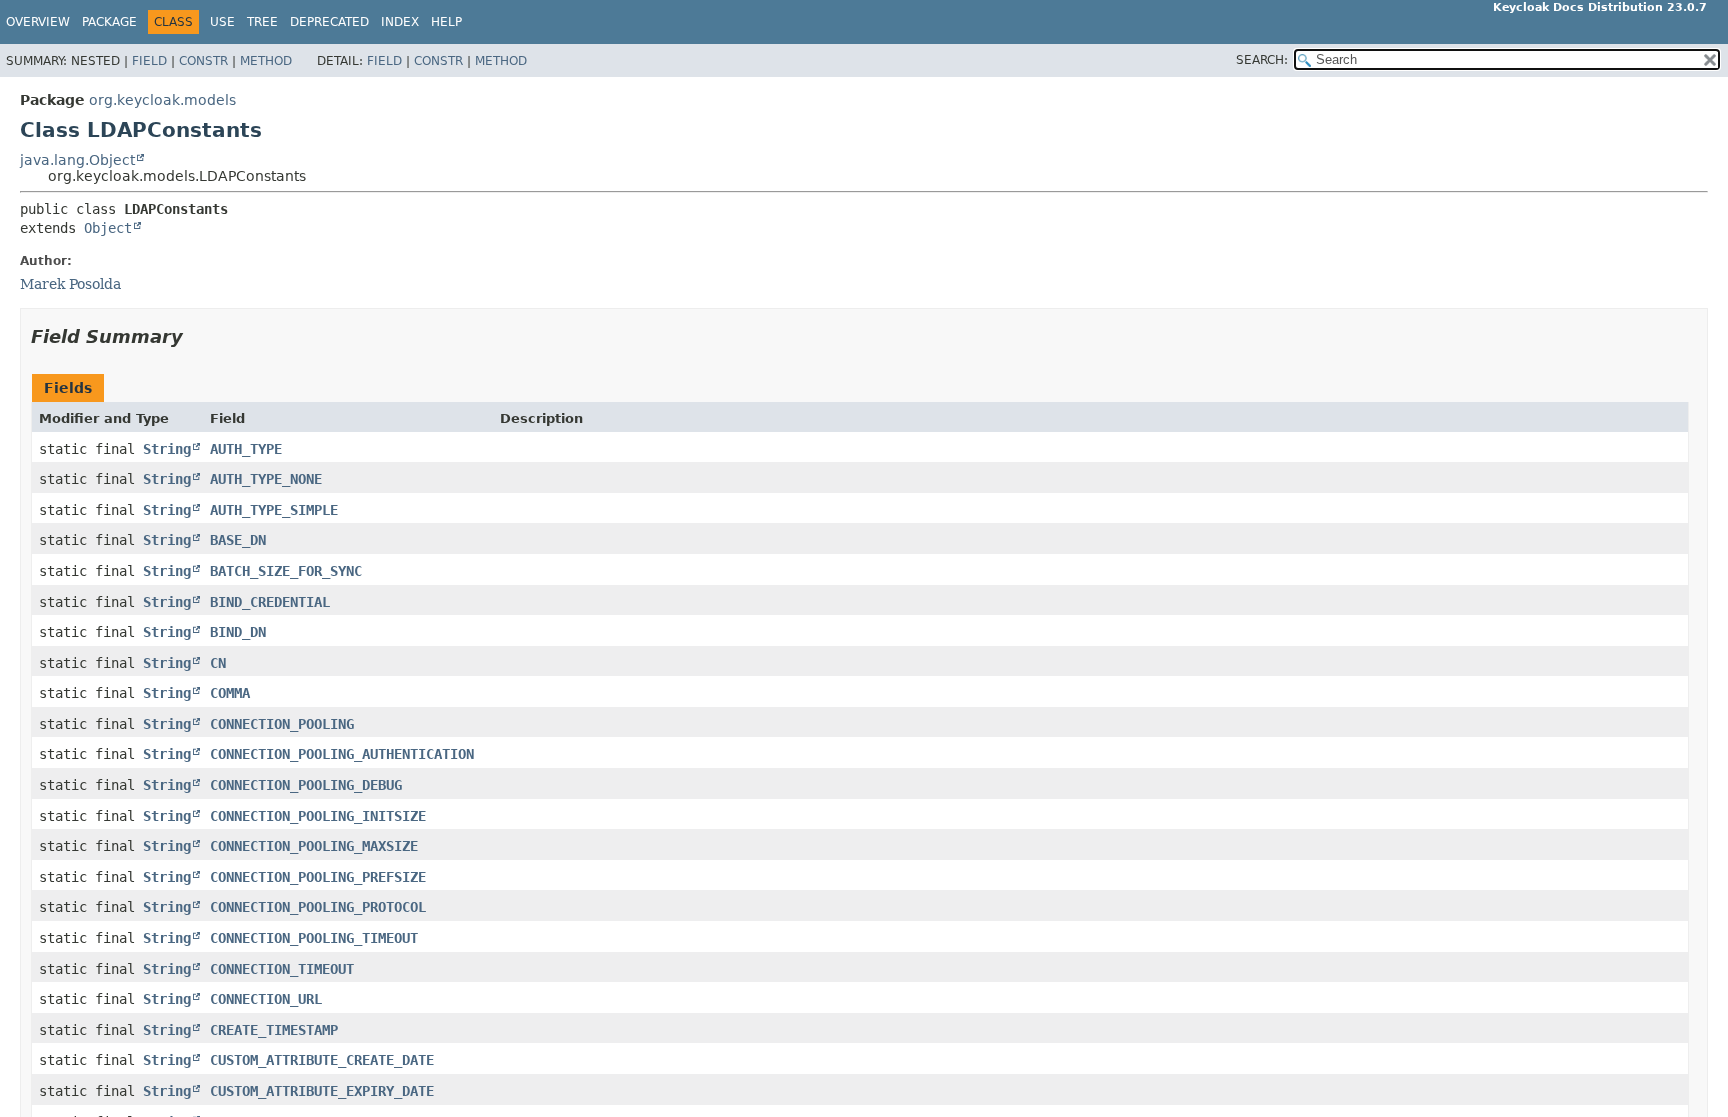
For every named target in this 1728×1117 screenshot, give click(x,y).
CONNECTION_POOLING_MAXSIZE (314, 846)
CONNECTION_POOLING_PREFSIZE (318, 877)
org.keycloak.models (162, 100)
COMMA (230, 693)
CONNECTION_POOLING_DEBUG (306, 785)
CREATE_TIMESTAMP (274, 1030)
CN (218, 663)
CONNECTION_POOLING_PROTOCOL (318, 907)
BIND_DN (238, 632)
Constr (203, 61)
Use (222, 22)
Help (446, 22)
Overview (38, 22)
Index (400, 22)
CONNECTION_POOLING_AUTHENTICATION (342, 754)
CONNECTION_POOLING (282, 724)
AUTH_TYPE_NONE (266, 479)
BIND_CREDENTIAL (270, 602)
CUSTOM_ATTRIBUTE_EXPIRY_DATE (322, 1091)
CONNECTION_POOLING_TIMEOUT (314, 938)
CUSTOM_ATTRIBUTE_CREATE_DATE (322, 1060)
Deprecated (329, 22)
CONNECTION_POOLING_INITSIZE (318, 816)
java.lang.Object (77, 160)
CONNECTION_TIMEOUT (282, 969)
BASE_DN (238, 540)
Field (149, 61)
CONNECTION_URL (266, 999)
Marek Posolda (70, 284)
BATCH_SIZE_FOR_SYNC (286, 571)
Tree (262, 22)
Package (109, 22)
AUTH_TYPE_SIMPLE (274, 510)
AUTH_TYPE (246, 449)
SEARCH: (1262, 60)
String (167, 449)
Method (266, 61)
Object (108, 228)
